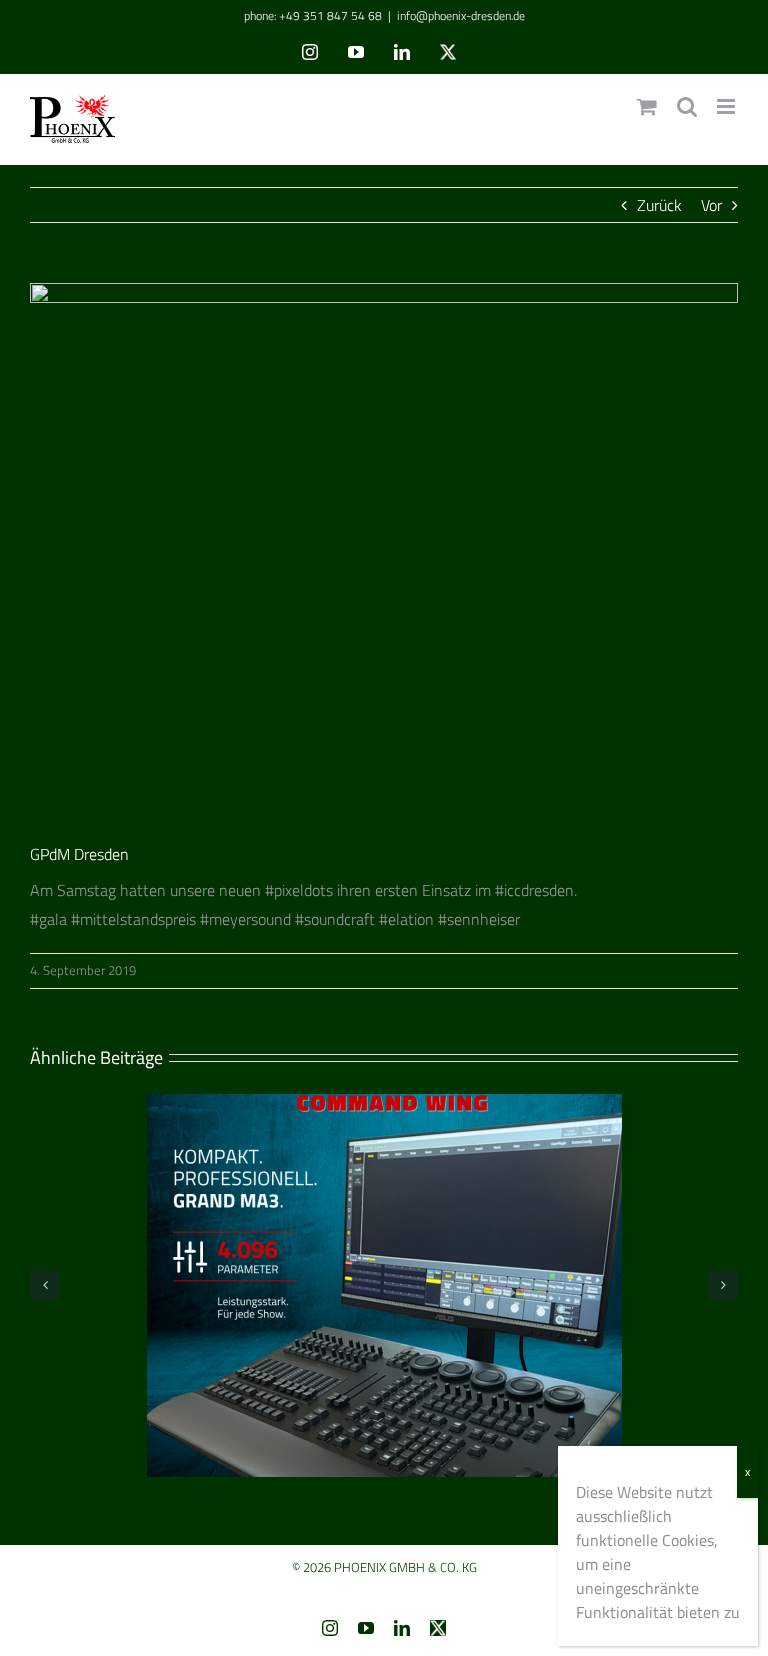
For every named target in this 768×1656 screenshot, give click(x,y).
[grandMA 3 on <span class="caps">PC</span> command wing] (384, 1106)
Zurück (659, 205)
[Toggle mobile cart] (647, 106)
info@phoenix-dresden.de (461, 15)
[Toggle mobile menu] (727, 106)
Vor (711, 205)
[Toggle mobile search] (687, 106)
